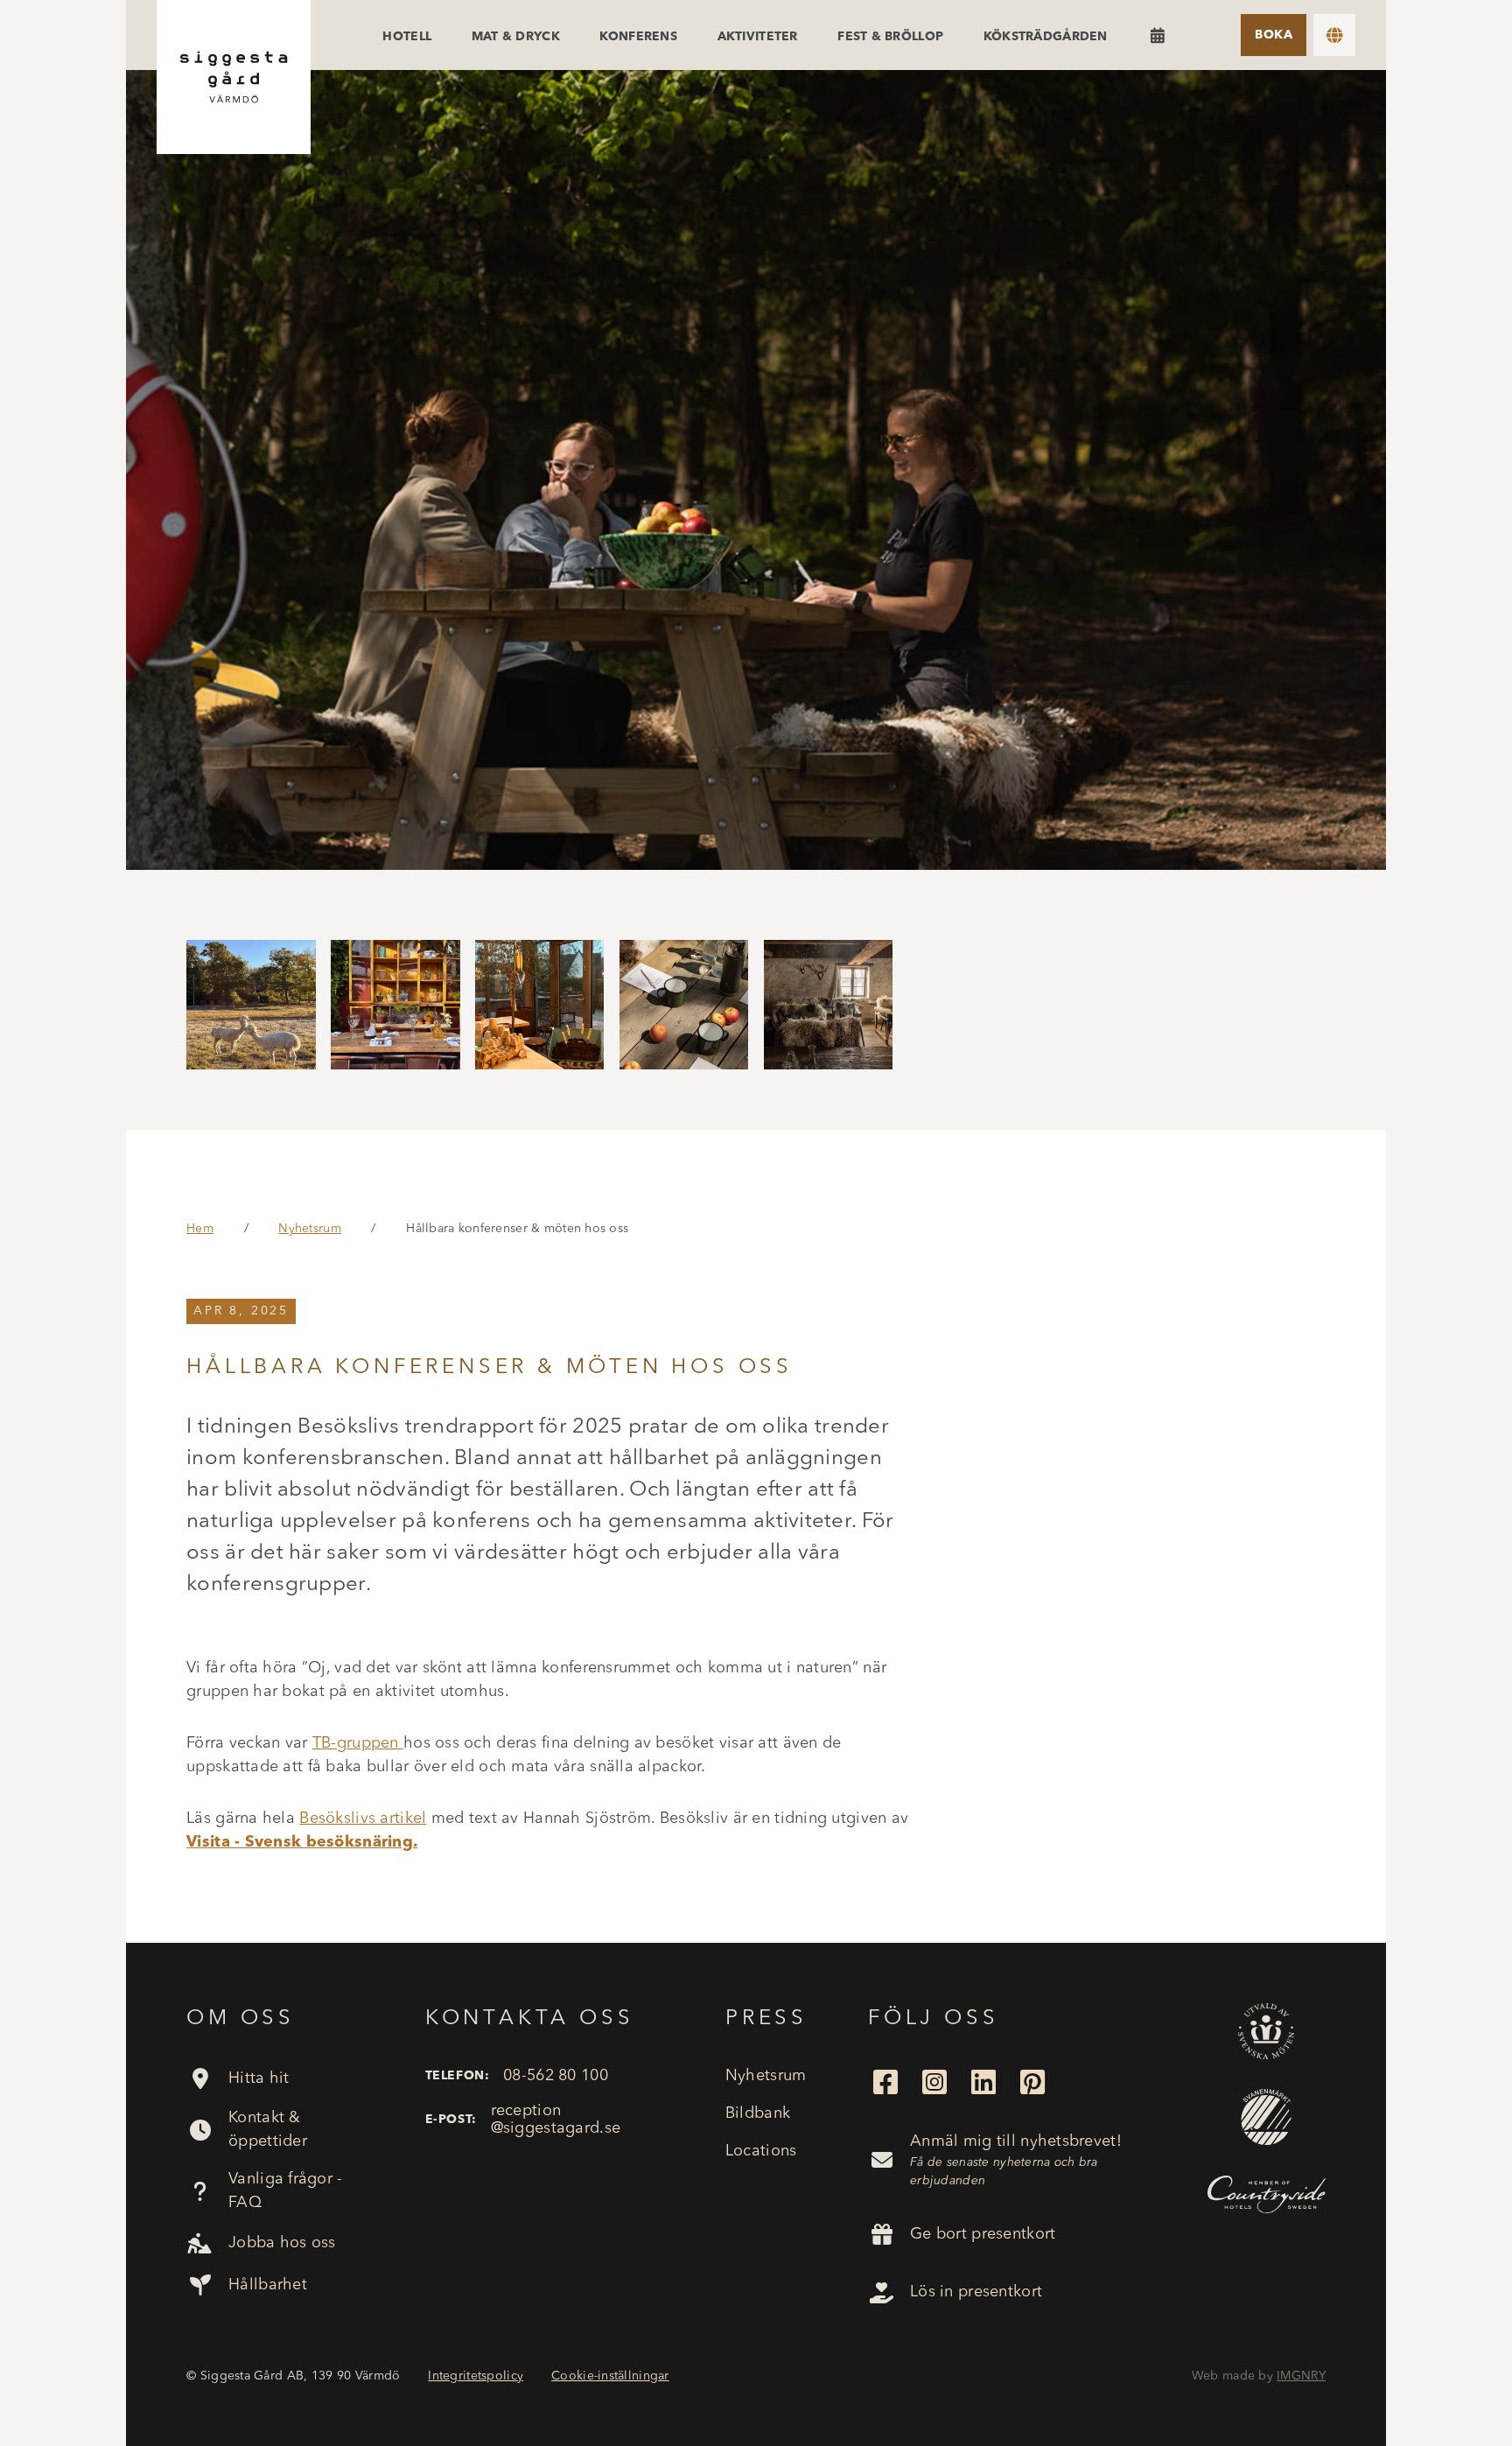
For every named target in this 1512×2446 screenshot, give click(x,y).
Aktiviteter (758, 37)
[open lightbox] (756, 470)
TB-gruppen (358, 1743)
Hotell (407, 37)
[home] (234, 77)
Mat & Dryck (516, 37)
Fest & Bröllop (890, 37)
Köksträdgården (1046, 37)
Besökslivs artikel (363, 1819)
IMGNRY (1301, 2376)
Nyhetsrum (310, 1229)
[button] (1334, 35)
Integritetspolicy (476, 2376)
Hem (200, 1229)
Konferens (638, 37)
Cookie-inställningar (610, 2376)
